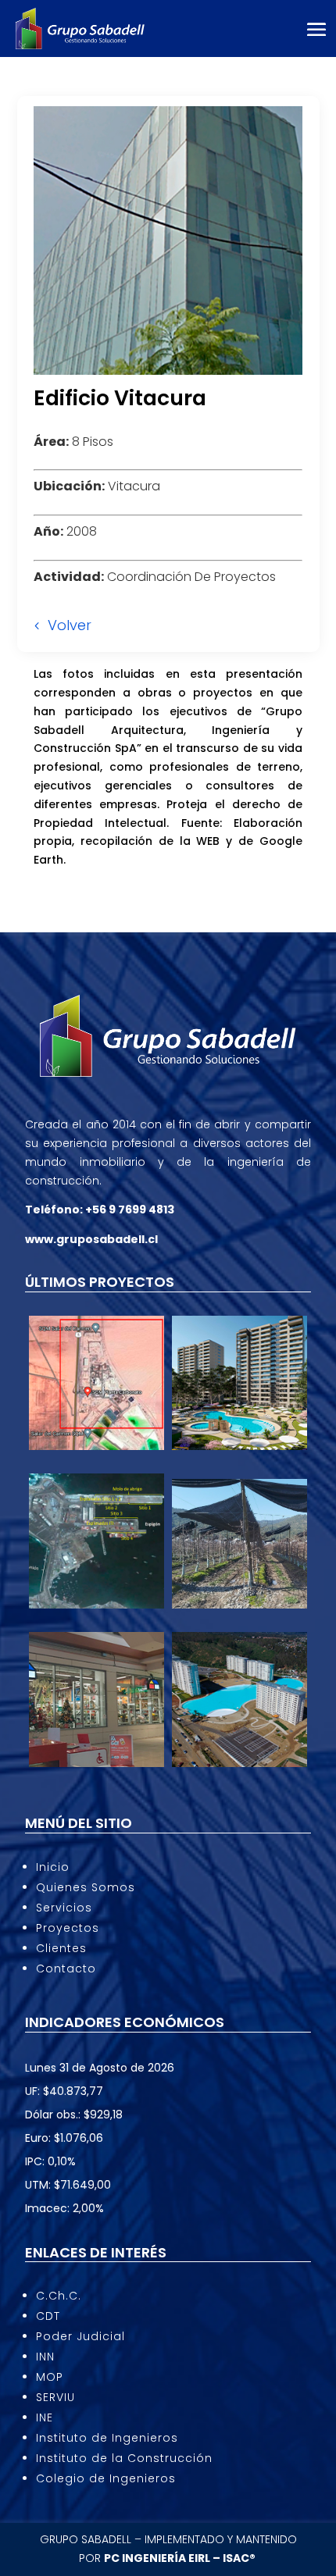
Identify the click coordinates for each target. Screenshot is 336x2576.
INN (45, 2357)
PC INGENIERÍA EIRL (157, 2558)
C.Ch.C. (59, 2296)
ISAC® (240, 2558)
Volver (70, 625)
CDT (48, 2316)
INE (45, 2417)
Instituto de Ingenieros (107, 2438)
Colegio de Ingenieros (106, 2478)
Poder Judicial (80, 2336)
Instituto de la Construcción (124, 2458)
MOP (50, 2377)
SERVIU (55, 2397)
